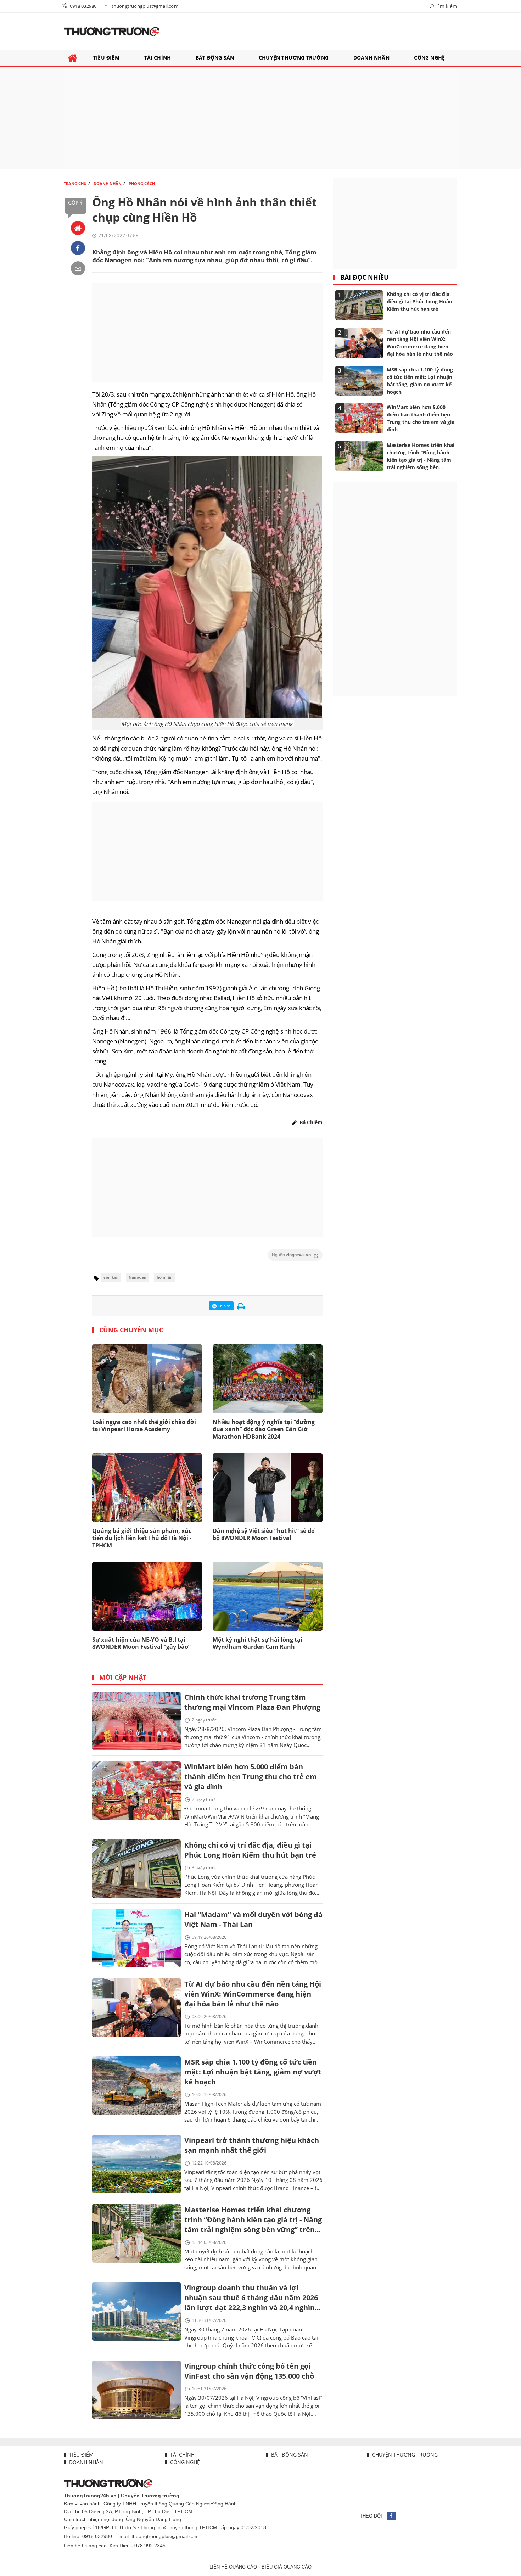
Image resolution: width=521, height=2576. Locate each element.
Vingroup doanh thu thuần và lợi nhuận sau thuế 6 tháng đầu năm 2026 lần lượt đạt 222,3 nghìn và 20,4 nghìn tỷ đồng (251, 2298)
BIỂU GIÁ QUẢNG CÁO (287, 2567)
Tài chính (182, 2455)
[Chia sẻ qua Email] (78, 268)
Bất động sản (289, 2455)
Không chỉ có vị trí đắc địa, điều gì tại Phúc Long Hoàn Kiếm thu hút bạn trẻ (250, 1850)
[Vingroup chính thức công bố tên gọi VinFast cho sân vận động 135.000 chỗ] (136, 2390)
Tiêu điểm (81, 2455)
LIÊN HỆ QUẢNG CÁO (233, 2567)
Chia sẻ (224, 1306)
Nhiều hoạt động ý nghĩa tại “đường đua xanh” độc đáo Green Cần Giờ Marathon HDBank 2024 (264, 1429)
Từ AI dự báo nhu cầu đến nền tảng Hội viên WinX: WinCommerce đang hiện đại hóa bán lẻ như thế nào (253, 1994)
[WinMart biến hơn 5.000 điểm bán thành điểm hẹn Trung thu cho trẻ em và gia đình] (136, 1790)
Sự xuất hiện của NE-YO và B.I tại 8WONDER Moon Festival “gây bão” (141, 1643)
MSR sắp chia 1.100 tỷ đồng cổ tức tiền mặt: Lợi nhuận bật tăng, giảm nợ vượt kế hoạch (253, 2072)
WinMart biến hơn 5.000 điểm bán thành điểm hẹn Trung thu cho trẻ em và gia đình (251, 1777)
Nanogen (138, 1278)
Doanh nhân (85, 2462)
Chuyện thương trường (404, 2455)
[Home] (78, 228)
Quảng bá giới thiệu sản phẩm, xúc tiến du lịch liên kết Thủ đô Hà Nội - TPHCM (142, 1538)
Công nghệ (184, 2462)
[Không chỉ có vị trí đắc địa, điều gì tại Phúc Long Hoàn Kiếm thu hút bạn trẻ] (136, 1869)
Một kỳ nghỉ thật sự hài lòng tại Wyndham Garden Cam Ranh (257, 1643)
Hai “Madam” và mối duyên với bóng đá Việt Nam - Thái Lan (253, 1919)
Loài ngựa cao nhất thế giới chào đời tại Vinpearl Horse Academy (144, 1426)
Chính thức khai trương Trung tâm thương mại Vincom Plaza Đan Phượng (252, 1702)
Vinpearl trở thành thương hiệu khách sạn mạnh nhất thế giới (252, 2145)
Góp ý (75, 203)
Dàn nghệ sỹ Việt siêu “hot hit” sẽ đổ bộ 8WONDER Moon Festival (264, 1535)
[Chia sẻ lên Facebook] (78, 248)
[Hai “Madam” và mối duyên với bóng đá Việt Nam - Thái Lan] (136, 1938)
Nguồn (292, 1255)
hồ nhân (165, 1278)
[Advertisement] (260, 118)
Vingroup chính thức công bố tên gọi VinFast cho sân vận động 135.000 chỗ (249, 2371)
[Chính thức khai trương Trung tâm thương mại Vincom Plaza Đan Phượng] (136, 1721)
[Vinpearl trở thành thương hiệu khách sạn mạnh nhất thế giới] (136, 2164)
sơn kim (111, 1278)
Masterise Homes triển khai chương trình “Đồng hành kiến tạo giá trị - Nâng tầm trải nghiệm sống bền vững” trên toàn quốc (253, 2220)
